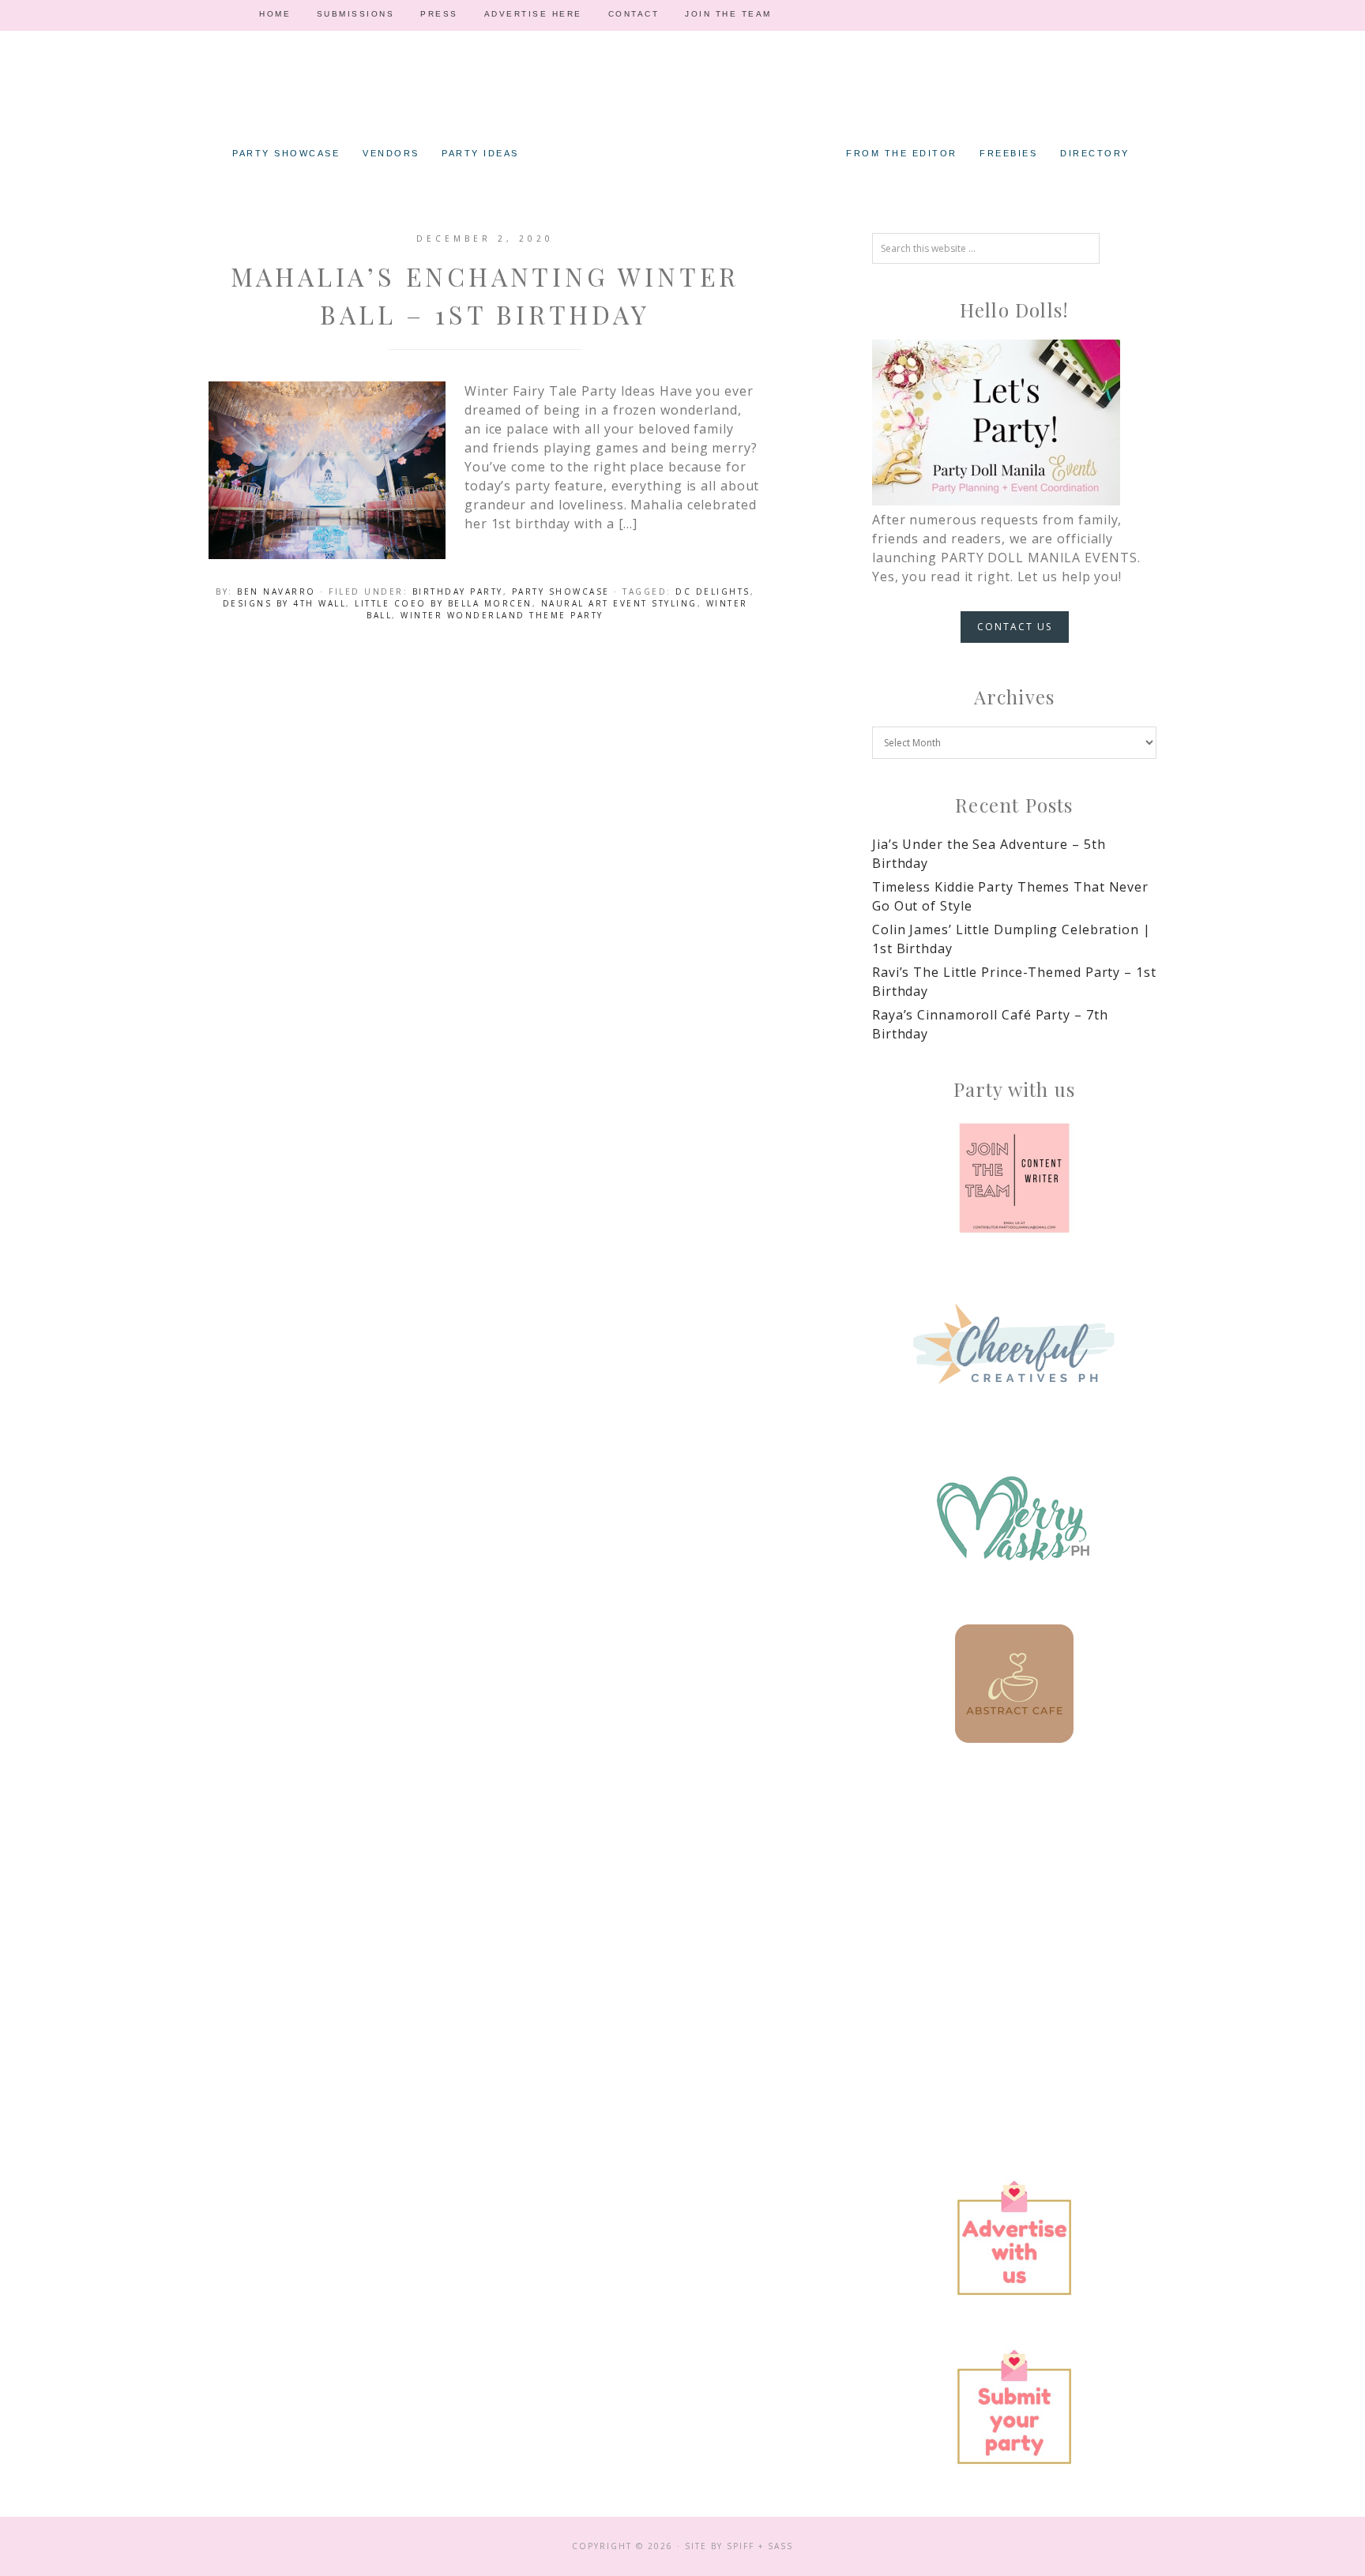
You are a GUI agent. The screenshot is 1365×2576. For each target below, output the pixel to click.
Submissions (356, 14)
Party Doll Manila (682, 111)
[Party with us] (1014, 1178)
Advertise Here (533, 14)
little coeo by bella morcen (444, 603)
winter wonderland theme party (502, 615)
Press (439, 14)
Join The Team (728, 14)
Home (275, 14)
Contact (634, 14)
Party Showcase (561, 591)
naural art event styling (619, 603)
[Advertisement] (1014, 1904)
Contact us (1015, 627)
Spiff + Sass (760, 2546)
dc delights (713, 591)
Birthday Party (458, 591)
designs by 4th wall (285, 603)
